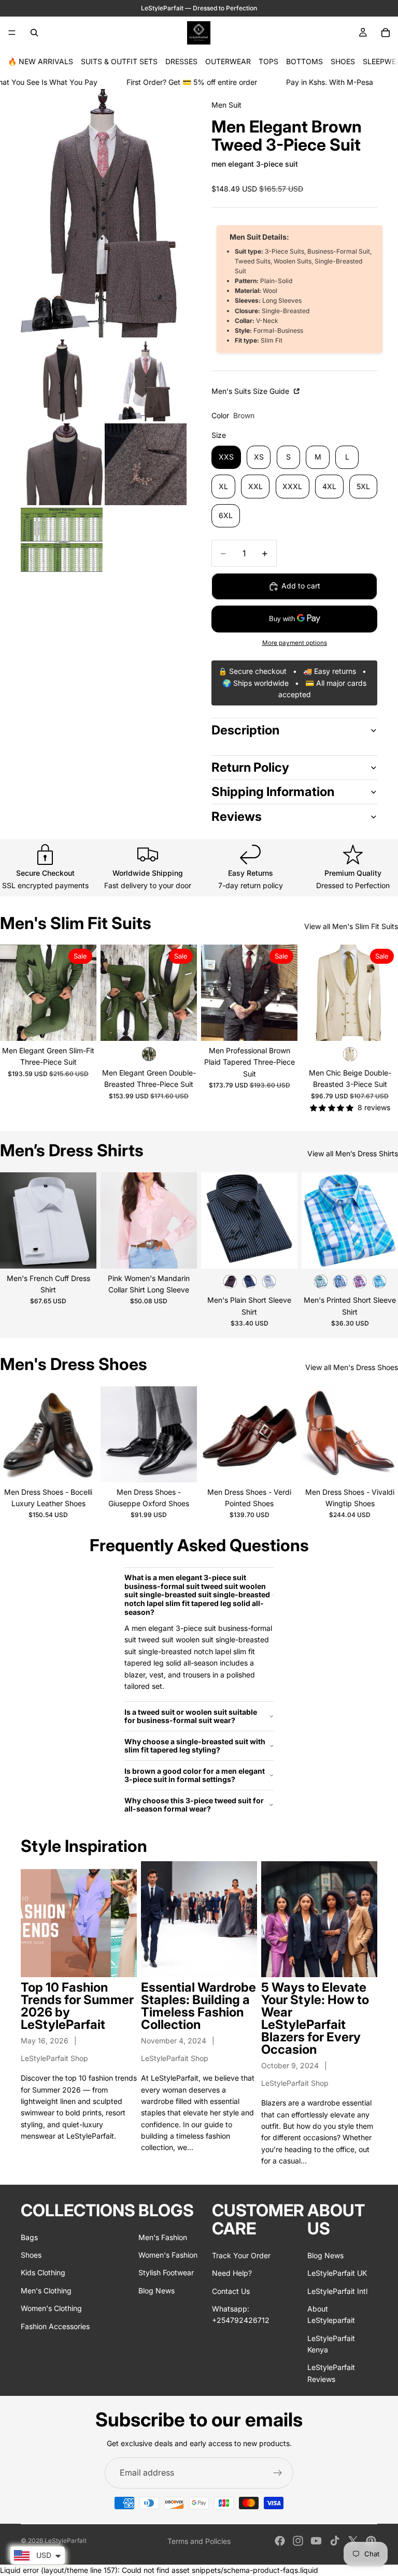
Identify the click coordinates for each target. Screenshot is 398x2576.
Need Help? (232, 2273)
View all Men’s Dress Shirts (353, 1153)
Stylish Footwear (166, 2272)
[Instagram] (298, 2541)
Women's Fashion (168, 2254)
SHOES (343, 61)
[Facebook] (280, 2541)
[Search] (34, 33)
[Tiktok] (335, 2541)
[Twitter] (353, 2541)
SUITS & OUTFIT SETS (119, 61)
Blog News (157, 2290)
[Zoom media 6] (62, 540)
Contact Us (231, 2291)
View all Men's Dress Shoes (352, 1367)
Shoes (31, 2254)
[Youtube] (316, 2541)
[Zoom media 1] (104, 213)
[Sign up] (278, 2473)
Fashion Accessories (55, 2326)
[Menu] (12, 33)
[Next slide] (85, 993)
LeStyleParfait (66, 2541)
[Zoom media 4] (62, 464)
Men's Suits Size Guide (251, 391)
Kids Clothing (43, 2272)
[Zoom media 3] (146, 380)
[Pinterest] (371, 2541)
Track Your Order (241, 2255)
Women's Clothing (51, 2308)
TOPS (268, 61)
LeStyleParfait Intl (337, 2291)
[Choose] (80, 1025)
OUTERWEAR (228, 61)
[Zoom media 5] (146, 464)
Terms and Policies (199, 2541)
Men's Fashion (163, 2237)
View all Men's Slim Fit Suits (351, 926)
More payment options (295, 643)
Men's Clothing (46, 2290)
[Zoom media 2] (62, 380)
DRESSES (181, 61)
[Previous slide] (11, 993)
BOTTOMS (304, 61)
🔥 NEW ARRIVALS (40, 61)
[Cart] (386, 33)
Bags (29, 2237)
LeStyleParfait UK (337, 2273)
